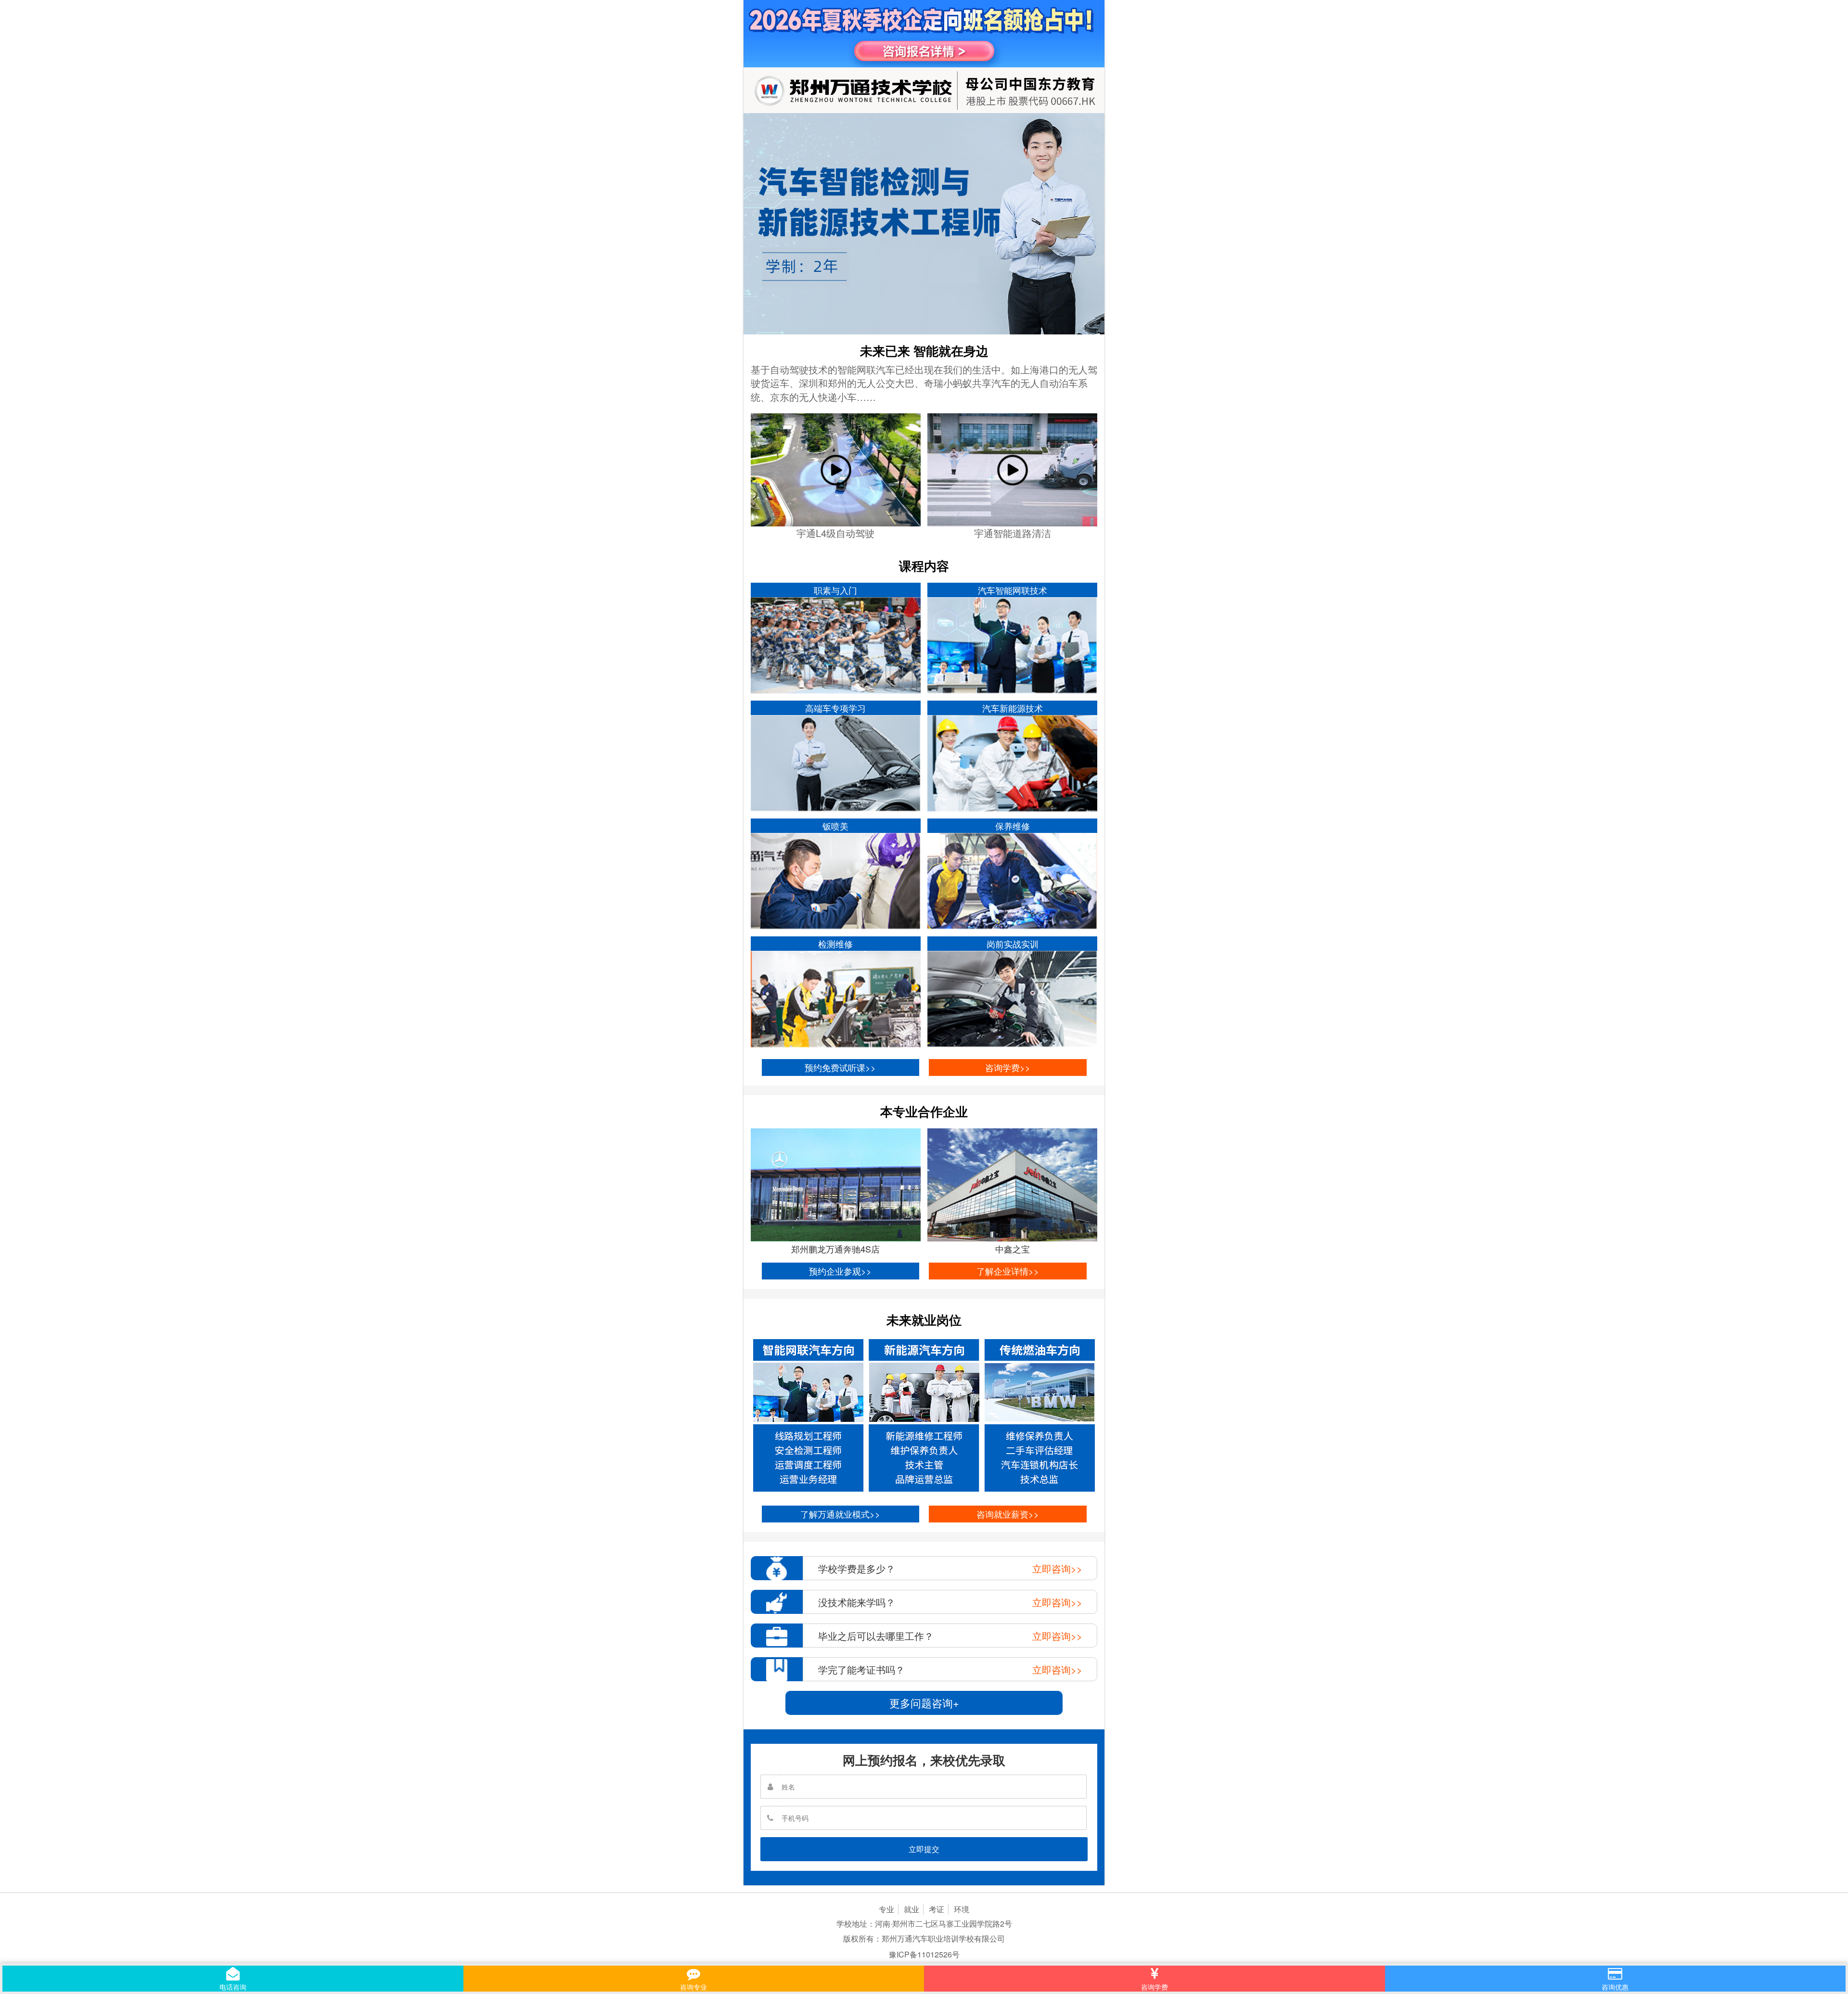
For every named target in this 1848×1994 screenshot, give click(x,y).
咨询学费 (1155, 1987)
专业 (886, 1909)
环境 (962, 1909)
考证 (937, 1909)
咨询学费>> (1008, 1067)
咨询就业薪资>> (1008, 1514)
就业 (911, 1909)
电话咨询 (233, 1987)
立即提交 (924, 1849)
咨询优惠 (1615, 1987)
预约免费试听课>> (840, 1067)
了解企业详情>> (1008, 1271)
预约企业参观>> (840, 1271)
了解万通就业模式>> (840, 1514)
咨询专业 (693, 1987)
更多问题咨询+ (924, 1703)
